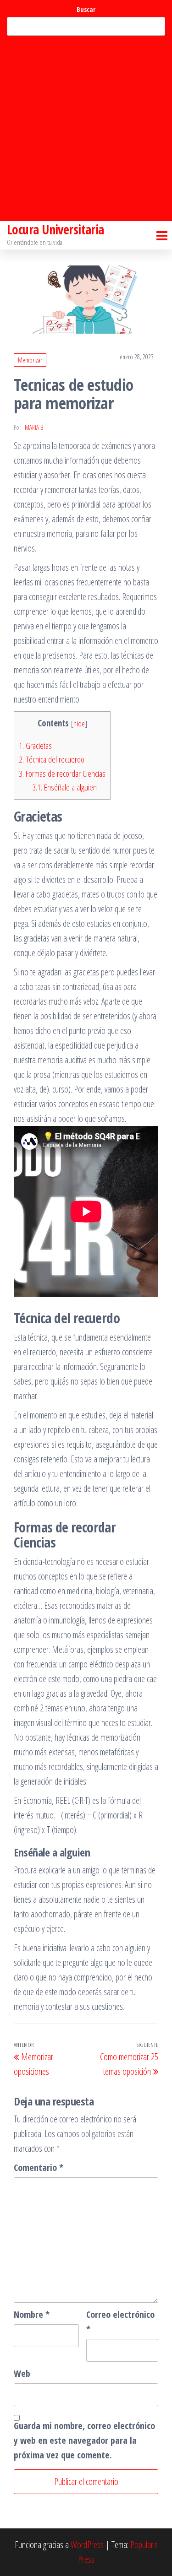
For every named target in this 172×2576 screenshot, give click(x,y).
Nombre (32, 2314)
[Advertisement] (86, 128)
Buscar (86, 9)
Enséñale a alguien (64, 787)
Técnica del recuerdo (52, 759)
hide (79, 723)
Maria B (34, 427)
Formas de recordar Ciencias (62, 774)
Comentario (39, 2167)
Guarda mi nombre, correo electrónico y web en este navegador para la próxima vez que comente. (84, 2440)
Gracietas (35, 746)
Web (22, 2373)
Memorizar (30, 360)
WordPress (87, 2545)
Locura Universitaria (55, 229)
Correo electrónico (120, 2322)
